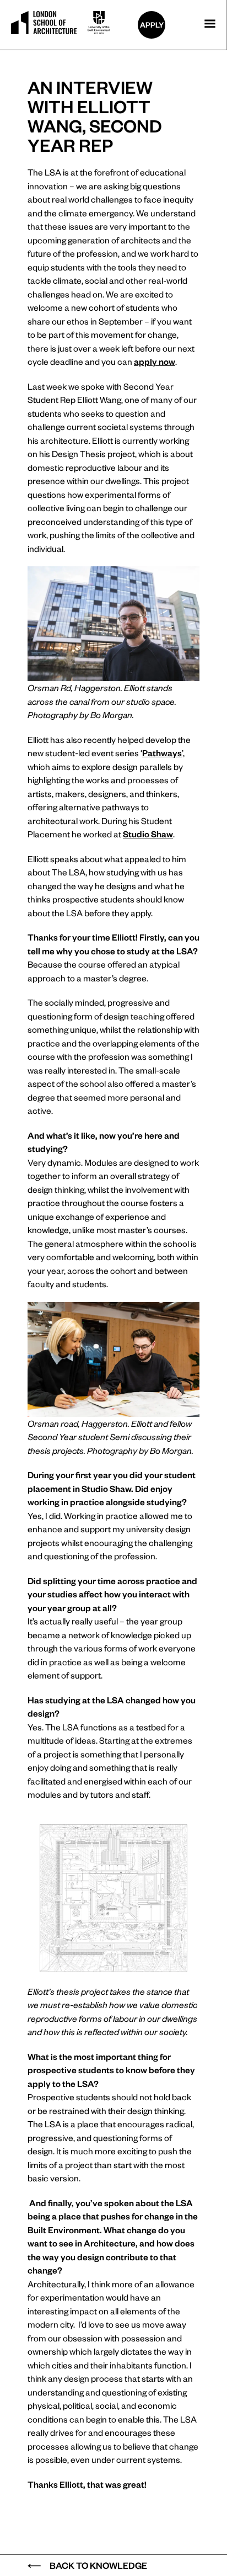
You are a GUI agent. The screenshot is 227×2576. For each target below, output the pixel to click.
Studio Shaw (148, 834)
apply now (155, 361)
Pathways (162, 753)
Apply (152, 25)
